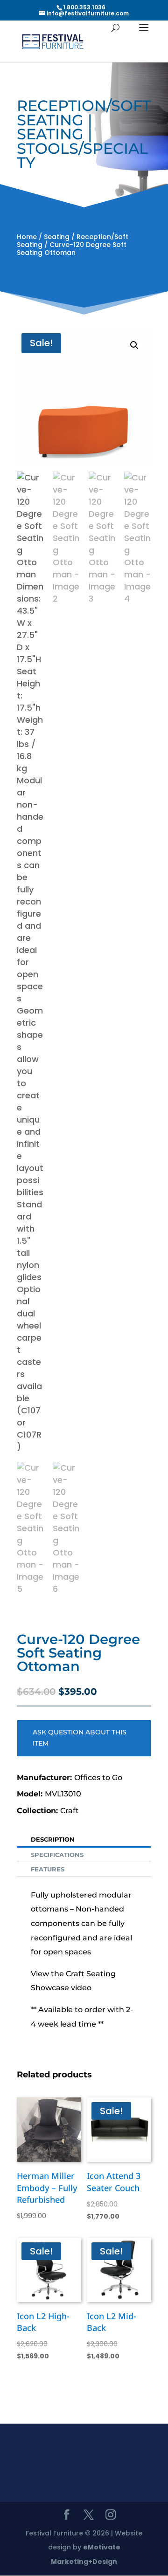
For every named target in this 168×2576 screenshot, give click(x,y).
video (81, 1988)
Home (27, 237)
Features (48, 1869)
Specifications (57, 1855)
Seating (57, 237)
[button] (134, 345)
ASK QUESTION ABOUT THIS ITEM (80, 1738)
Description (53, 1839)
